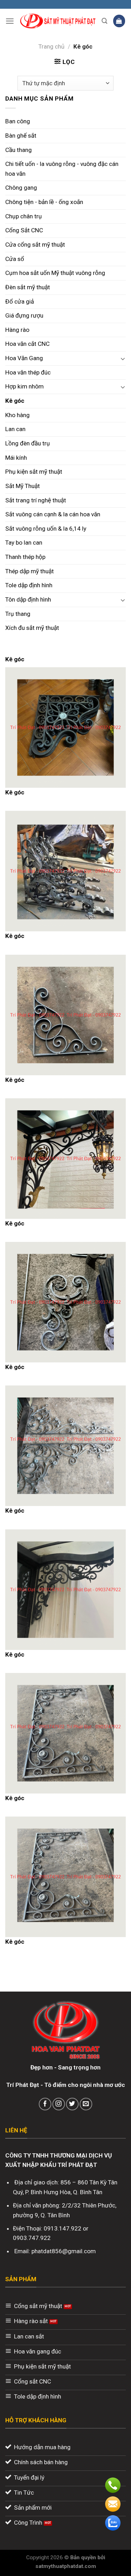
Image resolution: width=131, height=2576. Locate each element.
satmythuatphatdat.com (66, 2566)
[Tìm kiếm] (105, 21)
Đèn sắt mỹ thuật (28, 287)
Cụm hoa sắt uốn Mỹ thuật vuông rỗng (55, 273)
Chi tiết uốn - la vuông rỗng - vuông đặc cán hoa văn (62, 169)
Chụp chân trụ (24, 216)
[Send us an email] (86, 2104)
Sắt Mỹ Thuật (23, 486)
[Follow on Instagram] (59, 2104)
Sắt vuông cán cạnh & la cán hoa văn (53, 514)
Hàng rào (17, 330)
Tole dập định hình (29, 585)
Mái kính (16, 458)
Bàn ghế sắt (21, 136)
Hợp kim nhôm (24, 386)
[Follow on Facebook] (45, 2104)
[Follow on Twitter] (72, 2104)
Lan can (15, 429)
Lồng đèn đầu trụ (28, 443)
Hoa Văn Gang (24, 358)
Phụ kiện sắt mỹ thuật (34, 472)
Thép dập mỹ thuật (30, 571)
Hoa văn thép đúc (28, 372)
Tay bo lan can (24, 543)
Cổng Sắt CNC (24, 230)
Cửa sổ (15, 259)
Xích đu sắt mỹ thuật (32, 628)
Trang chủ (52, 46)
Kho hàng (17, 415)
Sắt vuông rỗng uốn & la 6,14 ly (46, 529)
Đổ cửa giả (20, 301)
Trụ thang (18, 614)
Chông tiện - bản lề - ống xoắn (44, 202)
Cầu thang (19, 150)
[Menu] (10, 21)
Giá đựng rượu (24, 315)
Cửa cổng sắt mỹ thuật (35, 245)
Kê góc (15, 401)
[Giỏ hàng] (119, 21)
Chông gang (21, 188)
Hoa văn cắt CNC (27, 344)
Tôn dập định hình (28, 599)
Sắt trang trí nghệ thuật (36, 500)
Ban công (18, 121)
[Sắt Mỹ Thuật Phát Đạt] (58, 21)
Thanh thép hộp (25, 557)
